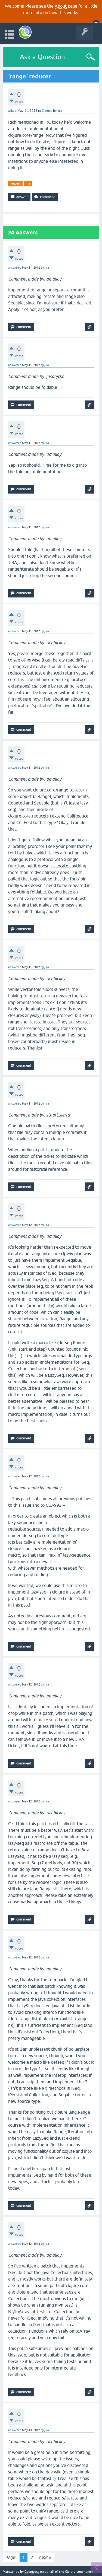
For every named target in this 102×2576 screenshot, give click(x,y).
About (61, 6)
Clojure (47, 111)
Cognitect (32, 2572)
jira (28, 183)
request (15, 183)
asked (12, 111)
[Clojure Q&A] (25, 32)
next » (45, 2557)
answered (15, 268)
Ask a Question (42, 57)
